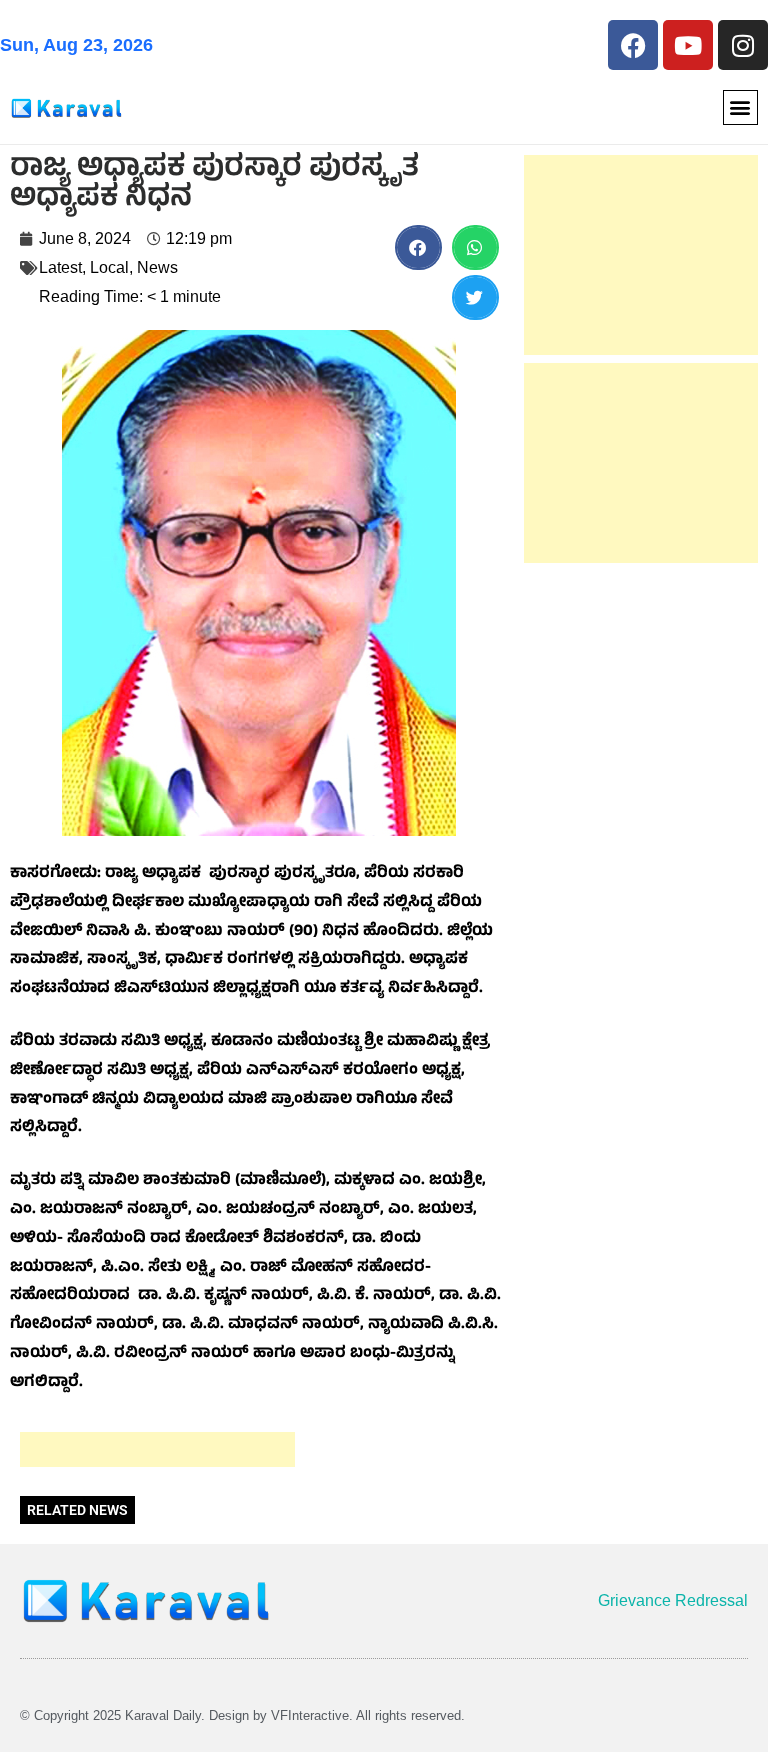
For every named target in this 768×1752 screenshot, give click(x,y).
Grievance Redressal (673, 1600)
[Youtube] (688, 45)
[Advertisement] (157, 1449)
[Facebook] (633, 45)
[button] (740, 107)
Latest (60, 267)
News (157, 267)
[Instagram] (743, 45)
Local (109, 267)
